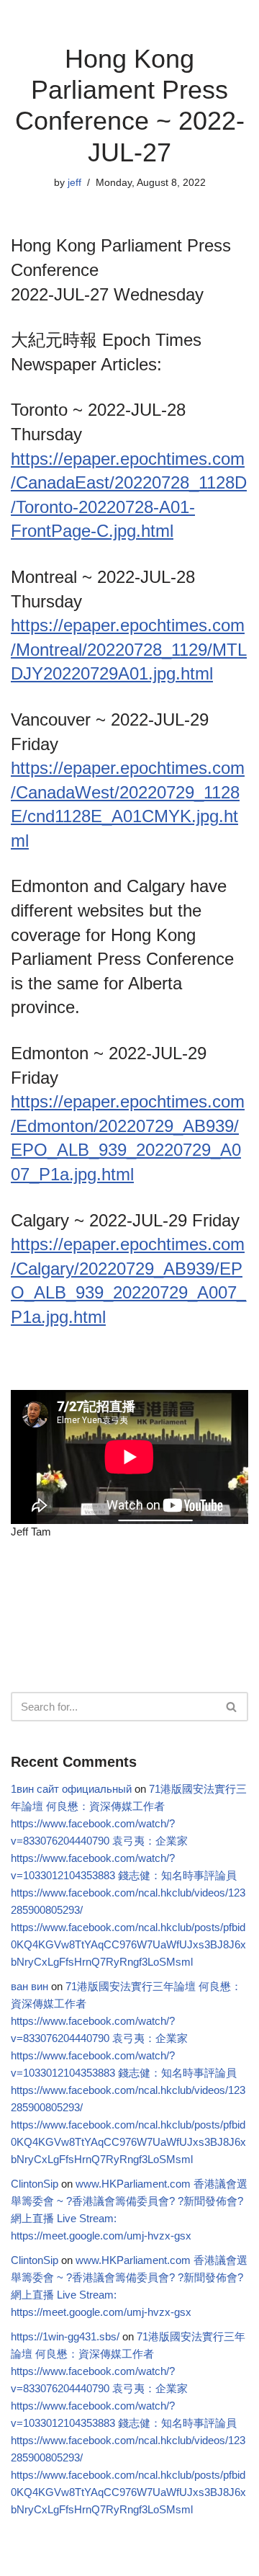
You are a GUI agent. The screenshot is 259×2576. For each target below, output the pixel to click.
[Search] (232, 1707)
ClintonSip (35, 2184)
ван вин (29, 1986)
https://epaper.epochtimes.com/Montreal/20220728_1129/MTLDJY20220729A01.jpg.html (129, 649)
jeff (74, 183)
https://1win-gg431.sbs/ (65, 2336)
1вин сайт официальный (71, 1789)
